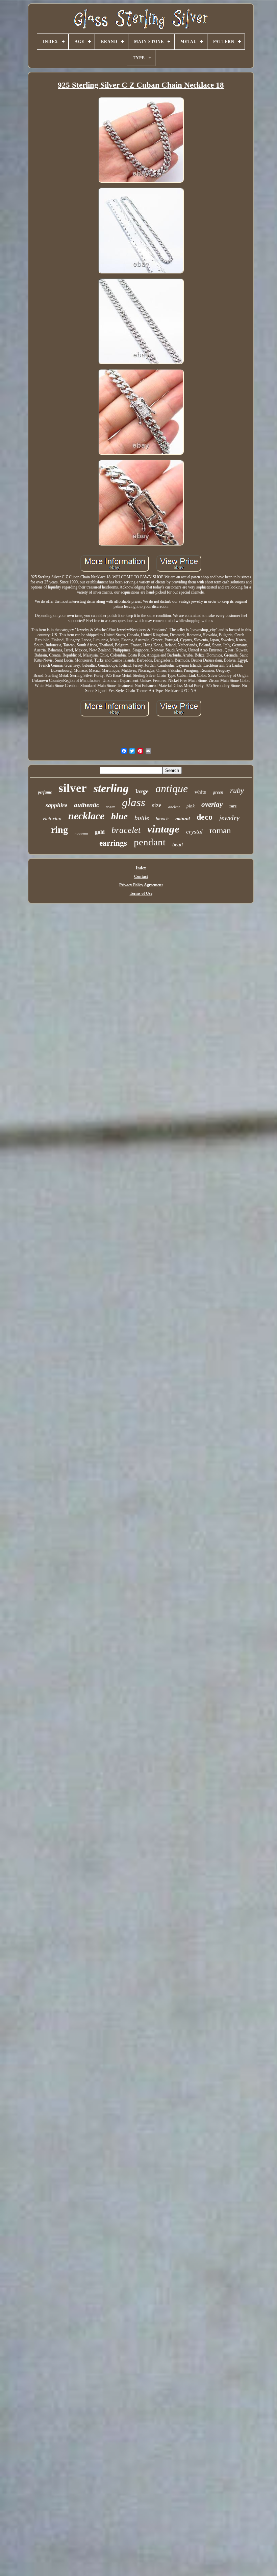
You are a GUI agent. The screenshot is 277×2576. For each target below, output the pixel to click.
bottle (142, 818)
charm (110, 807)
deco (205, 817)
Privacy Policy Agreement (141, 885)
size (157, 805)
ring (59, 830)
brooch (162, 819)
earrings (113, 843)
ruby (237, 790)
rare (233, 806)
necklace (86, 816)
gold (100, 832)
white (200, 792)
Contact (141, 876)
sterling (111, 788)
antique (172, 789)
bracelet (126, 830)
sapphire (56, 805)
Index (141, 868)
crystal (194, 831)
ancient (174, 807)
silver (73, 788)
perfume (45, 792)
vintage (163, 829)
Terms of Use (141, 893)
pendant (150, 842)
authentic (86, 805)
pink (191, 806)
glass (134, 802)
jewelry (229, 818)
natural (183, 819)
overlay (212, 804)
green (218, 792)
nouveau (81, 833)
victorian (52, 819)
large (142, 791)
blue (119, 816)
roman (220, 830)
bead (178, 845)
